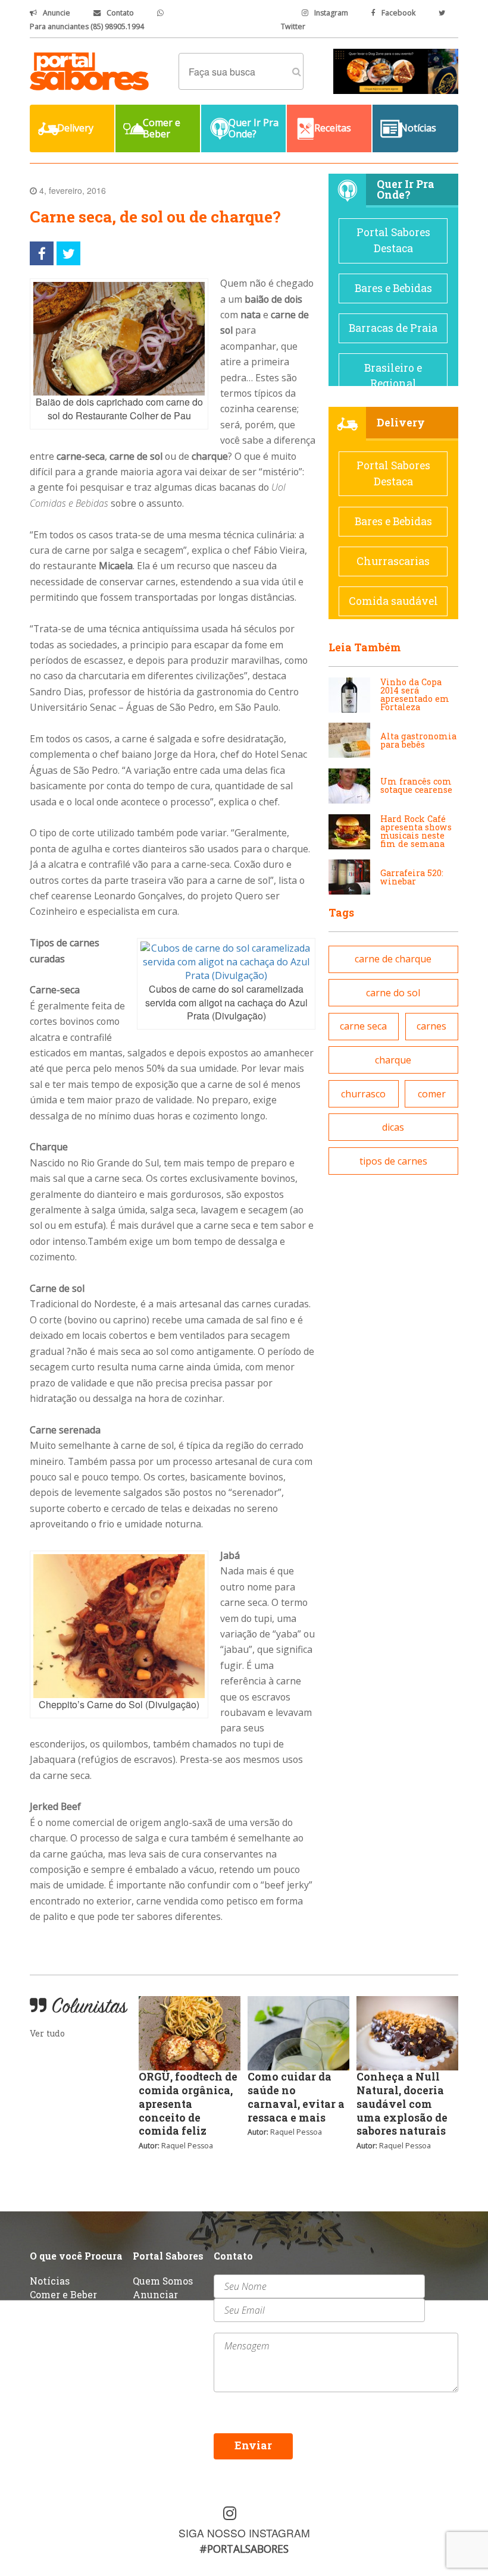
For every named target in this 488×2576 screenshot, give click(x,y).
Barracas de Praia (393, 328)
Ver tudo (47, 2033)
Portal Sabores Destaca (393, 240)
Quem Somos (163, 2281)
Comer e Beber (63, 2294)
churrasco (363, 1094)
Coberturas (55, 2307)
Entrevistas (160, 2307)
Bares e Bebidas (393, 288)
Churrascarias (393, 561)
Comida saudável (393, 601)
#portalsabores (244, 2549)
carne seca (363, 1026)
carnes (431, 1026)
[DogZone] (396, 70)
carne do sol (393, 993)
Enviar (253, 2445)
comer (432, 1094)
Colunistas (55, 2321)
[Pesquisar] (297, 71)
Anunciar (155, 2294)
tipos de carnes (393, 1161)
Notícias (50, 2281)
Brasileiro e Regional (393, 376)
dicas (393, 1127)
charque (393, 1060)
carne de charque (393, 959)
